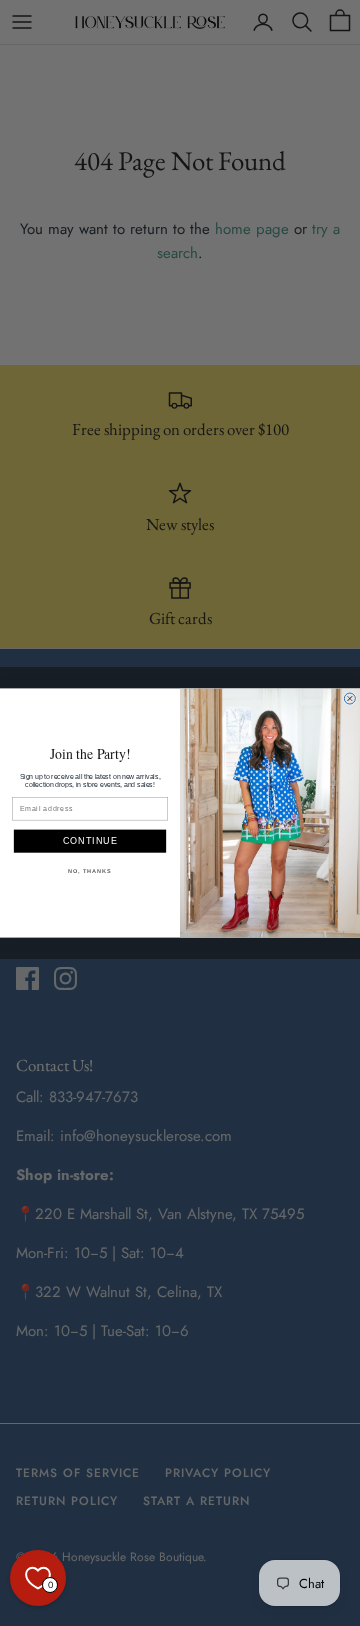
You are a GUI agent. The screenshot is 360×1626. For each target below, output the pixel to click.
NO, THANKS (90, 871)
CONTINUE (90, 841)
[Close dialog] (349, 698)
